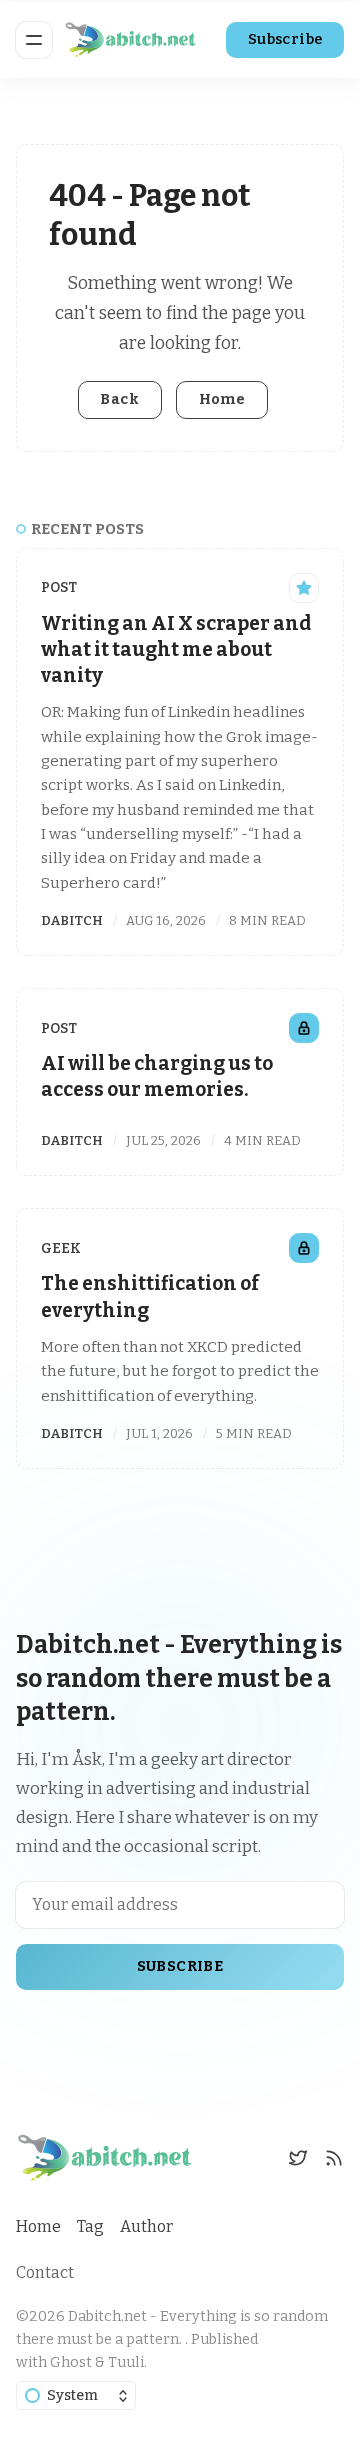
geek (61, 1248)
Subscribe (285, 39)
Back (119, 399)
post (59, 587)
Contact (45, 2272)
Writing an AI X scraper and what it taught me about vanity (176, 649)
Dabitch (72, 920)
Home (222, 399)
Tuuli (126, 2362)
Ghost (71, 2362)
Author (146, 2226)
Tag (90, 2226)
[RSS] (334, 2158)
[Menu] (34, 40)
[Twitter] (298, 2158)
